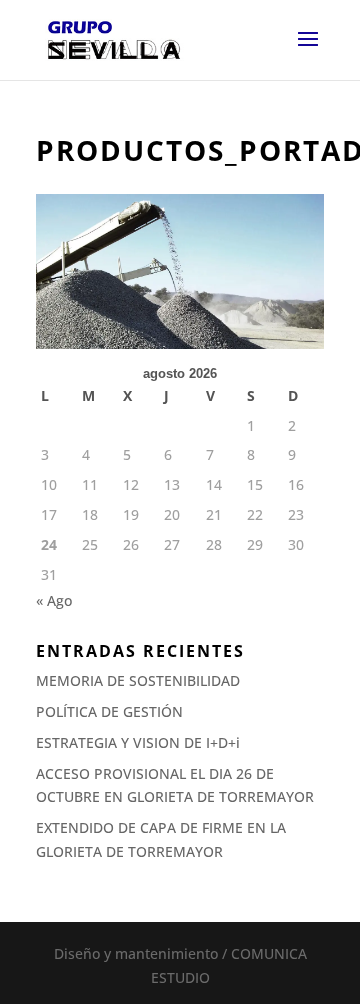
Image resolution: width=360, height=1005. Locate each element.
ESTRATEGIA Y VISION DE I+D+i (138, 742)
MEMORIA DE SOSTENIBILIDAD (138, 680)
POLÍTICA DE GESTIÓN (109, 711)
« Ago (54, 600)
